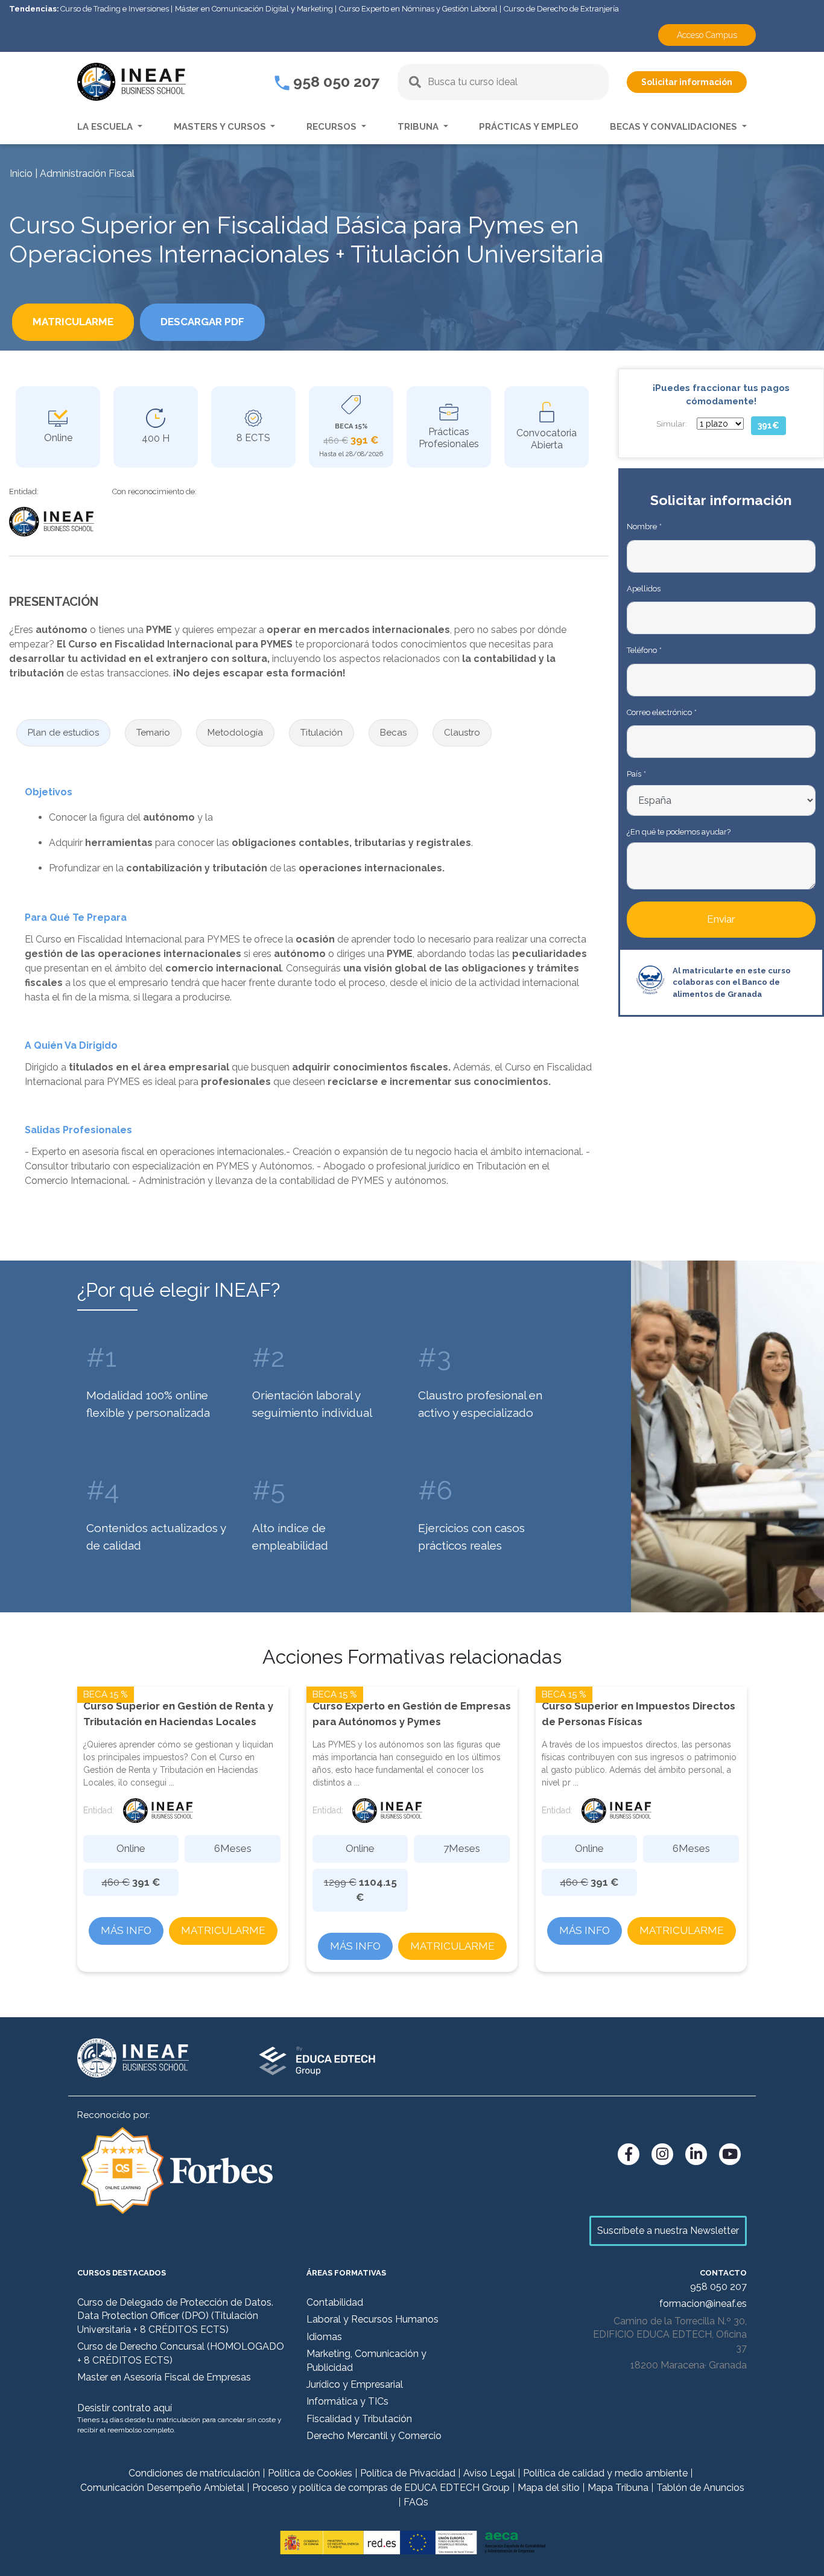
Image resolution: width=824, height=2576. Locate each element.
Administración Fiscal (87, 173)
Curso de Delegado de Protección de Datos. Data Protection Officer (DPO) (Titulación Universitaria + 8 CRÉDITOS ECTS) (175, 2316)
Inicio (21, 173)
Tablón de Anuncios (700, 2488)
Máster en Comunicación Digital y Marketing (254, 9)
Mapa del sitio (549, 2488)
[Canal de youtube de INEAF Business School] (730, 2154)
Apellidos (644, 589)
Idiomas (324, 2337)
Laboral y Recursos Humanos (372, 2319)
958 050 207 (334, 81)
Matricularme (223, 1930)
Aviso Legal (489, 2473)
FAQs (416, 2502)
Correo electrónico (661, 712)
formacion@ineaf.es (703, 2304)
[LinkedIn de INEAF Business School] (696, 2154)
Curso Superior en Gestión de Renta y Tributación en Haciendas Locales (178, 1714)
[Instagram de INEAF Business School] (662, 2154)
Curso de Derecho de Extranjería (561, 9)
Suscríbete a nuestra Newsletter (668, 2231)
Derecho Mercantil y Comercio (374, 2436)
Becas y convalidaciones (675, 127)
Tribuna (419, 127)
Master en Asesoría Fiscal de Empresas (164, 2377)
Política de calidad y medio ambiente (605, 2473)
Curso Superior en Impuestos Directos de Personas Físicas (639, 1714)
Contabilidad (335, 2302)
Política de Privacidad (408, 2473)
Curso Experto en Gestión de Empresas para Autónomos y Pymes (412, 1714)
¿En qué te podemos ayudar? (679, 832)
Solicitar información (687, 82)
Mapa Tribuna (618, 2488)
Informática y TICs (347, 2401)
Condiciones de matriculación (194, 2473)
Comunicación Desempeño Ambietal (162, 2488)
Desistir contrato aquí (125, 2408)
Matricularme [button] (73, 322)
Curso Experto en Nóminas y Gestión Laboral (418, 9)
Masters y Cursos (221, 127)
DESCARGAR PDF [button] (202, 322)
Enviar (721, 919)
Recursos (333, 127)
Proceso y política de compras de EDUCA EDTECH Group (381, 2488)
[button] (63, 733)
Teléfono (644, 650)
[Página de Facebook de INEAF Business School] (629, 2154)
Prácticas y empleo (529, 127)
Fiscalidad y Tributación (359, 2419)
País (636, 774)
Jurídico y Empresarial (355, 2384)
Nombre (644, 526)
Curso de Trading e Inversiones (115, 9)
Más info (126, 1930)
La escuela (106, 127)
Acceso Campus (707, 35)
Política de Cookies (310, 2473)
